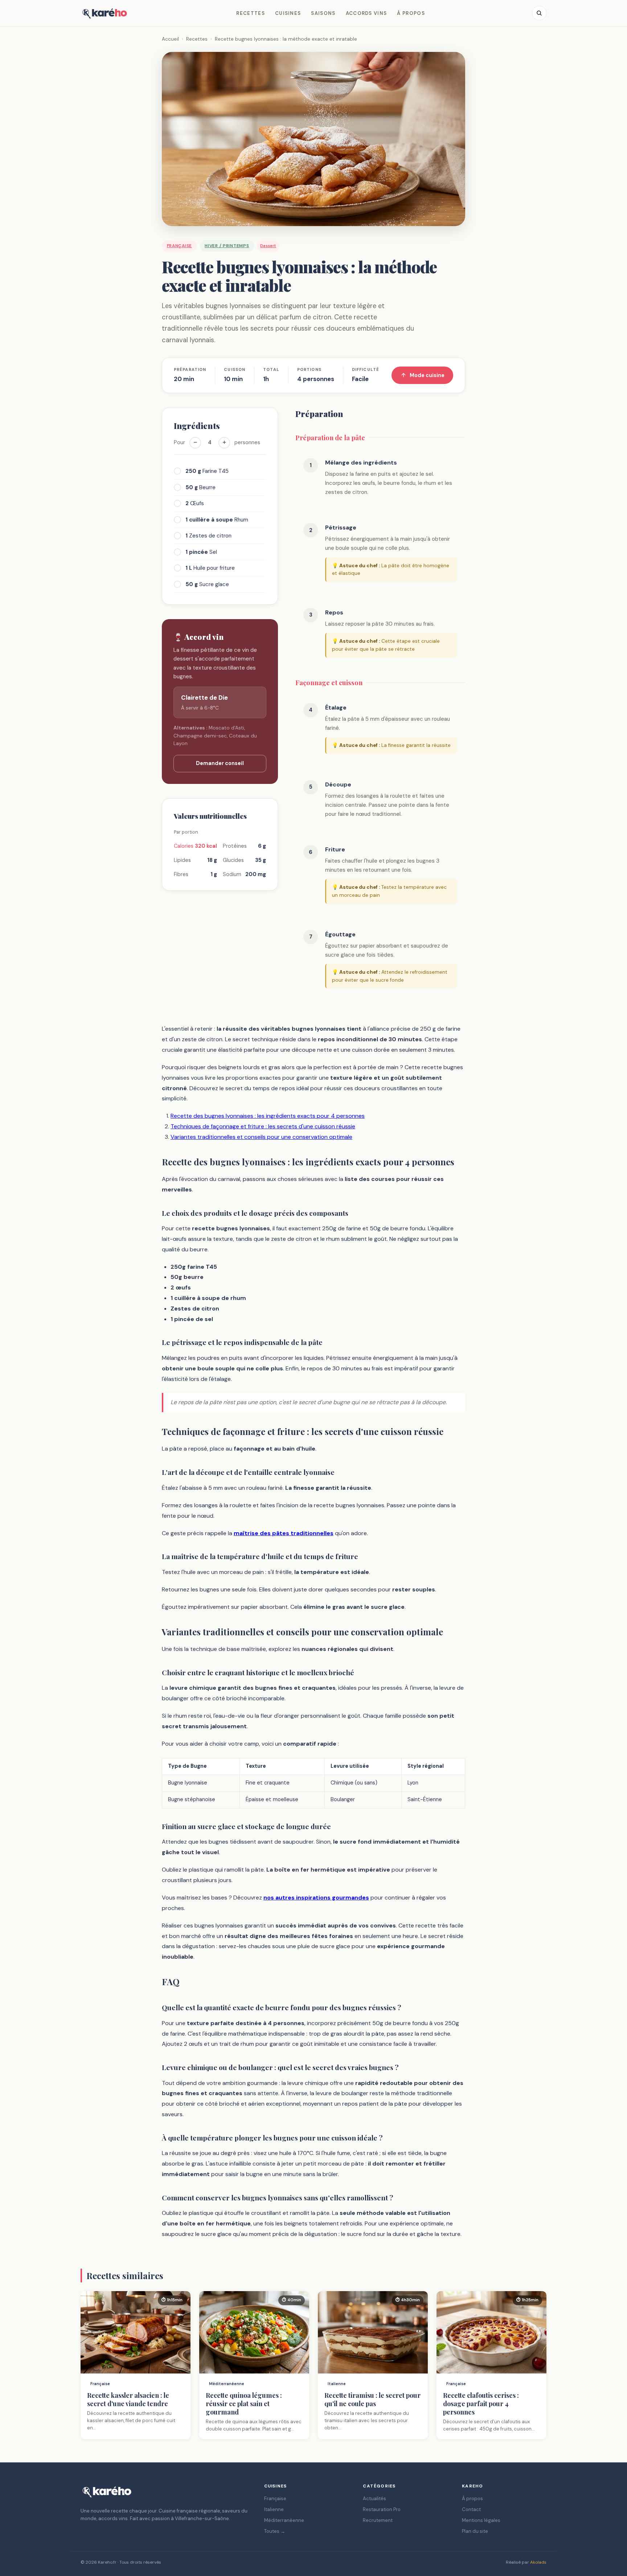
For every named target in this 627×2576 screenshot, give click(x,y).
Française (179, 246)
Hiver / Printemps (227, 246)
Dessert (268, 246)
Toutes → (275, 2531)
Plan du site (475, 2531)
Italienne (274, 2509)
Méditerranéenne (284, 2520)
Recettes (251, 13)
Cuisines (288, 13)
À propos (411, 13)
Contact (471, 2509)
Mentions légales (481, 2520)
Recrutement (378, 2520)
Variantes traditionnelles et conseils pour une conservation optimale (261, 1137)
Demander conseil (220, 763)
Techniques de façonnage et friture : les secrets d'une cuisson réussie (263, 1126)
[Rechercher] (539, 13)
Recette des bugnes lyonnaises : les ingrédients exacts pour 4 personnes (268, 1116)
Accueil (170, 39)
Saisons (323, 13)
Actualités (374, 2499)
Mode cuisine (427, 375)
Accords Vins (366, 13)
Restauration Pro (382, 2509)
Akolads (538, 2562)
